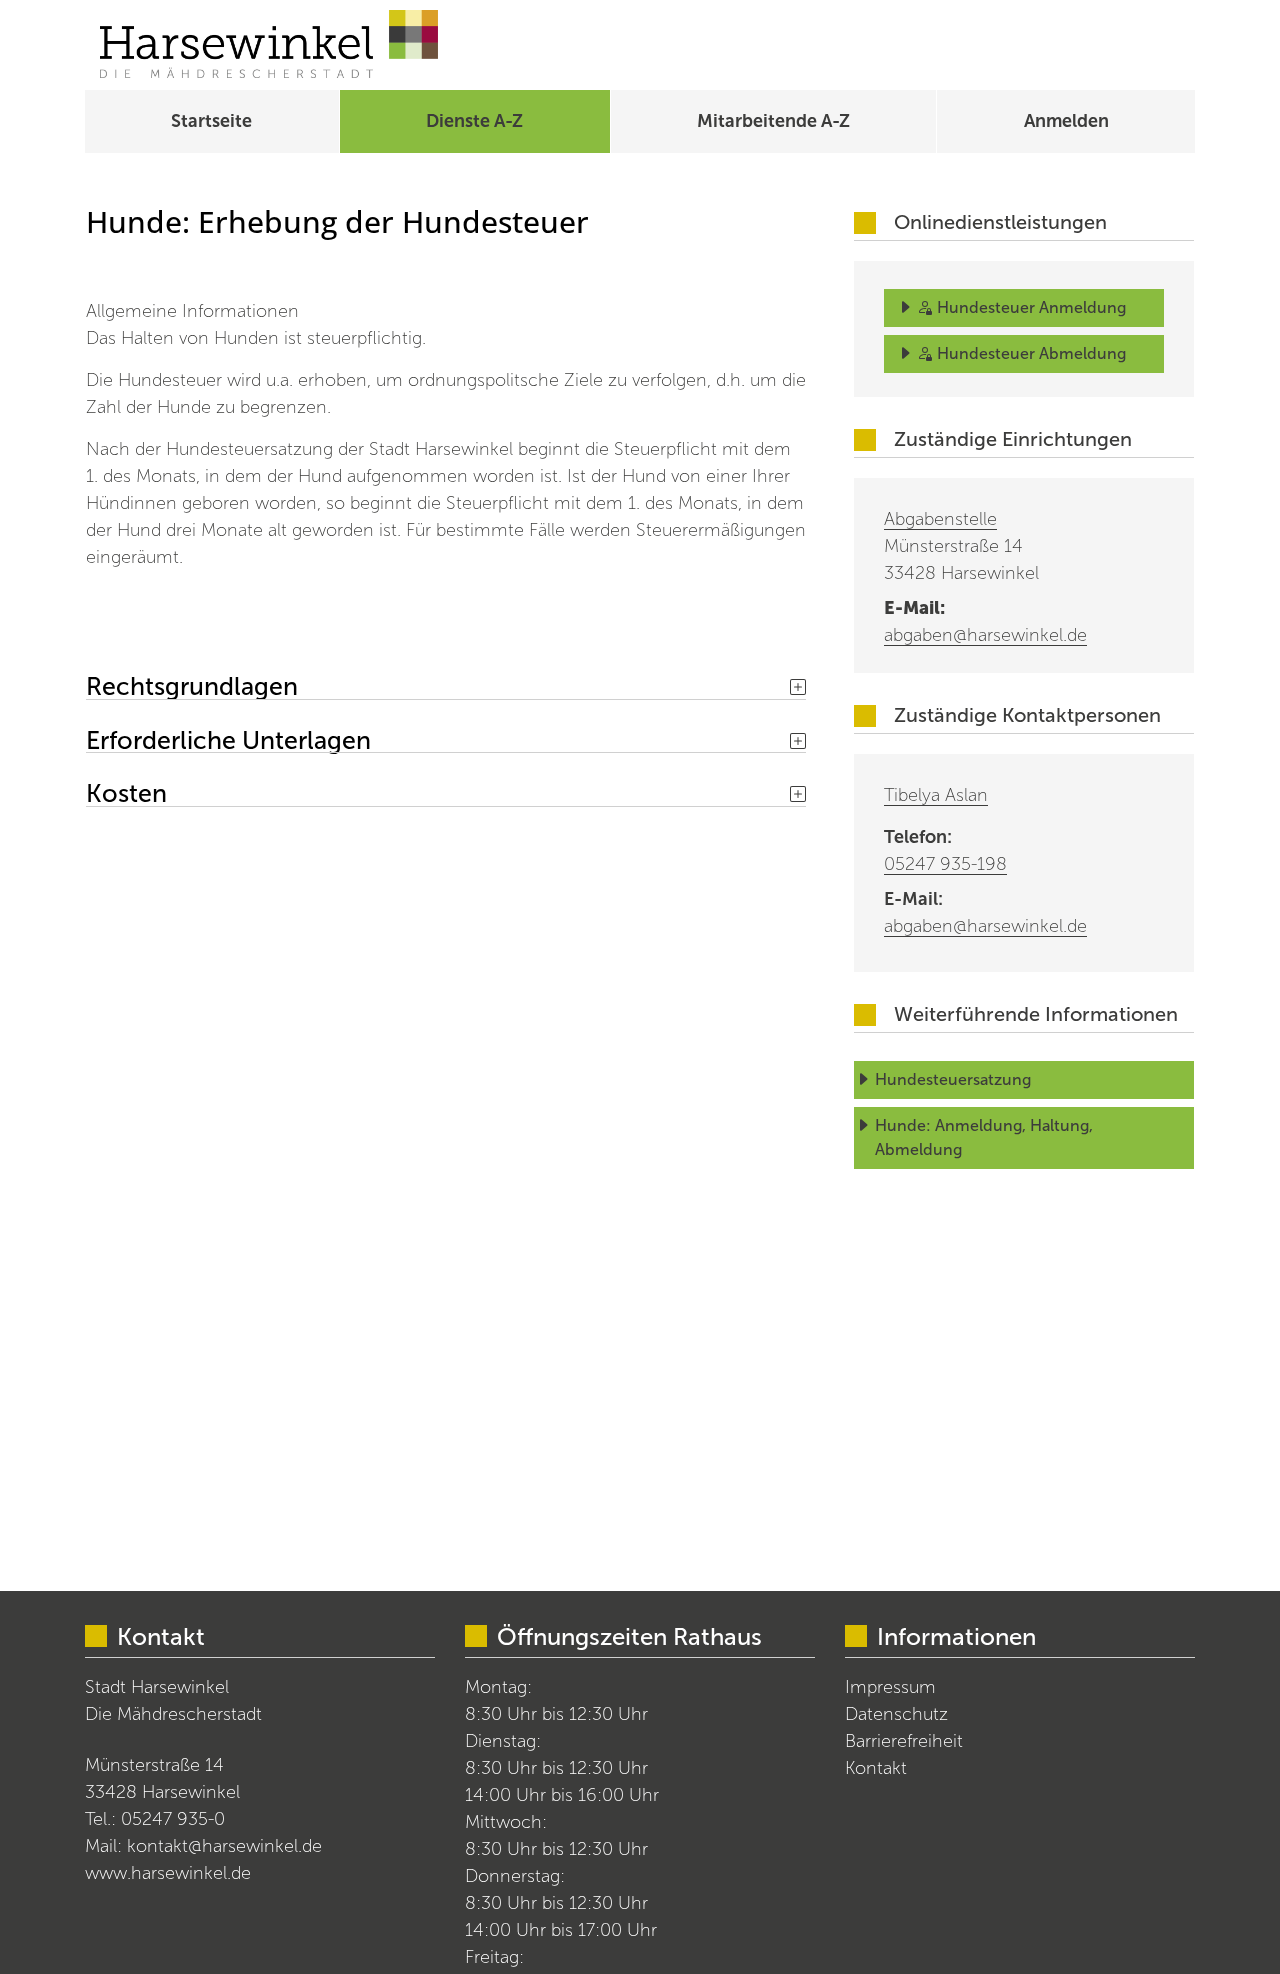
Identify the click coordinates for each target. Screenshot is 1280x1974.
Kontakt (876, 1768)
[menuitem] (212, 121)
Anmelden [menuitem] (1066, 121)
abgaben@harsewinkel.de (985, 635)
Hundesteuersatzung (953, 1079)
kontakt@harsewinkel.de (224, 1846)
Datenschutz (896, 1714)
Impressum (890, 1687)
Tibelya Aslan (936, 795)
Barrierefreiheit (904, 1741)
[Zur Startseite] (269, 45)
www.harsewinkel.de (168, 1873)
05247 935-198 (945, 864)
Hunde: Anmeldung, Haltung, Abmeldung (986, 1137)
